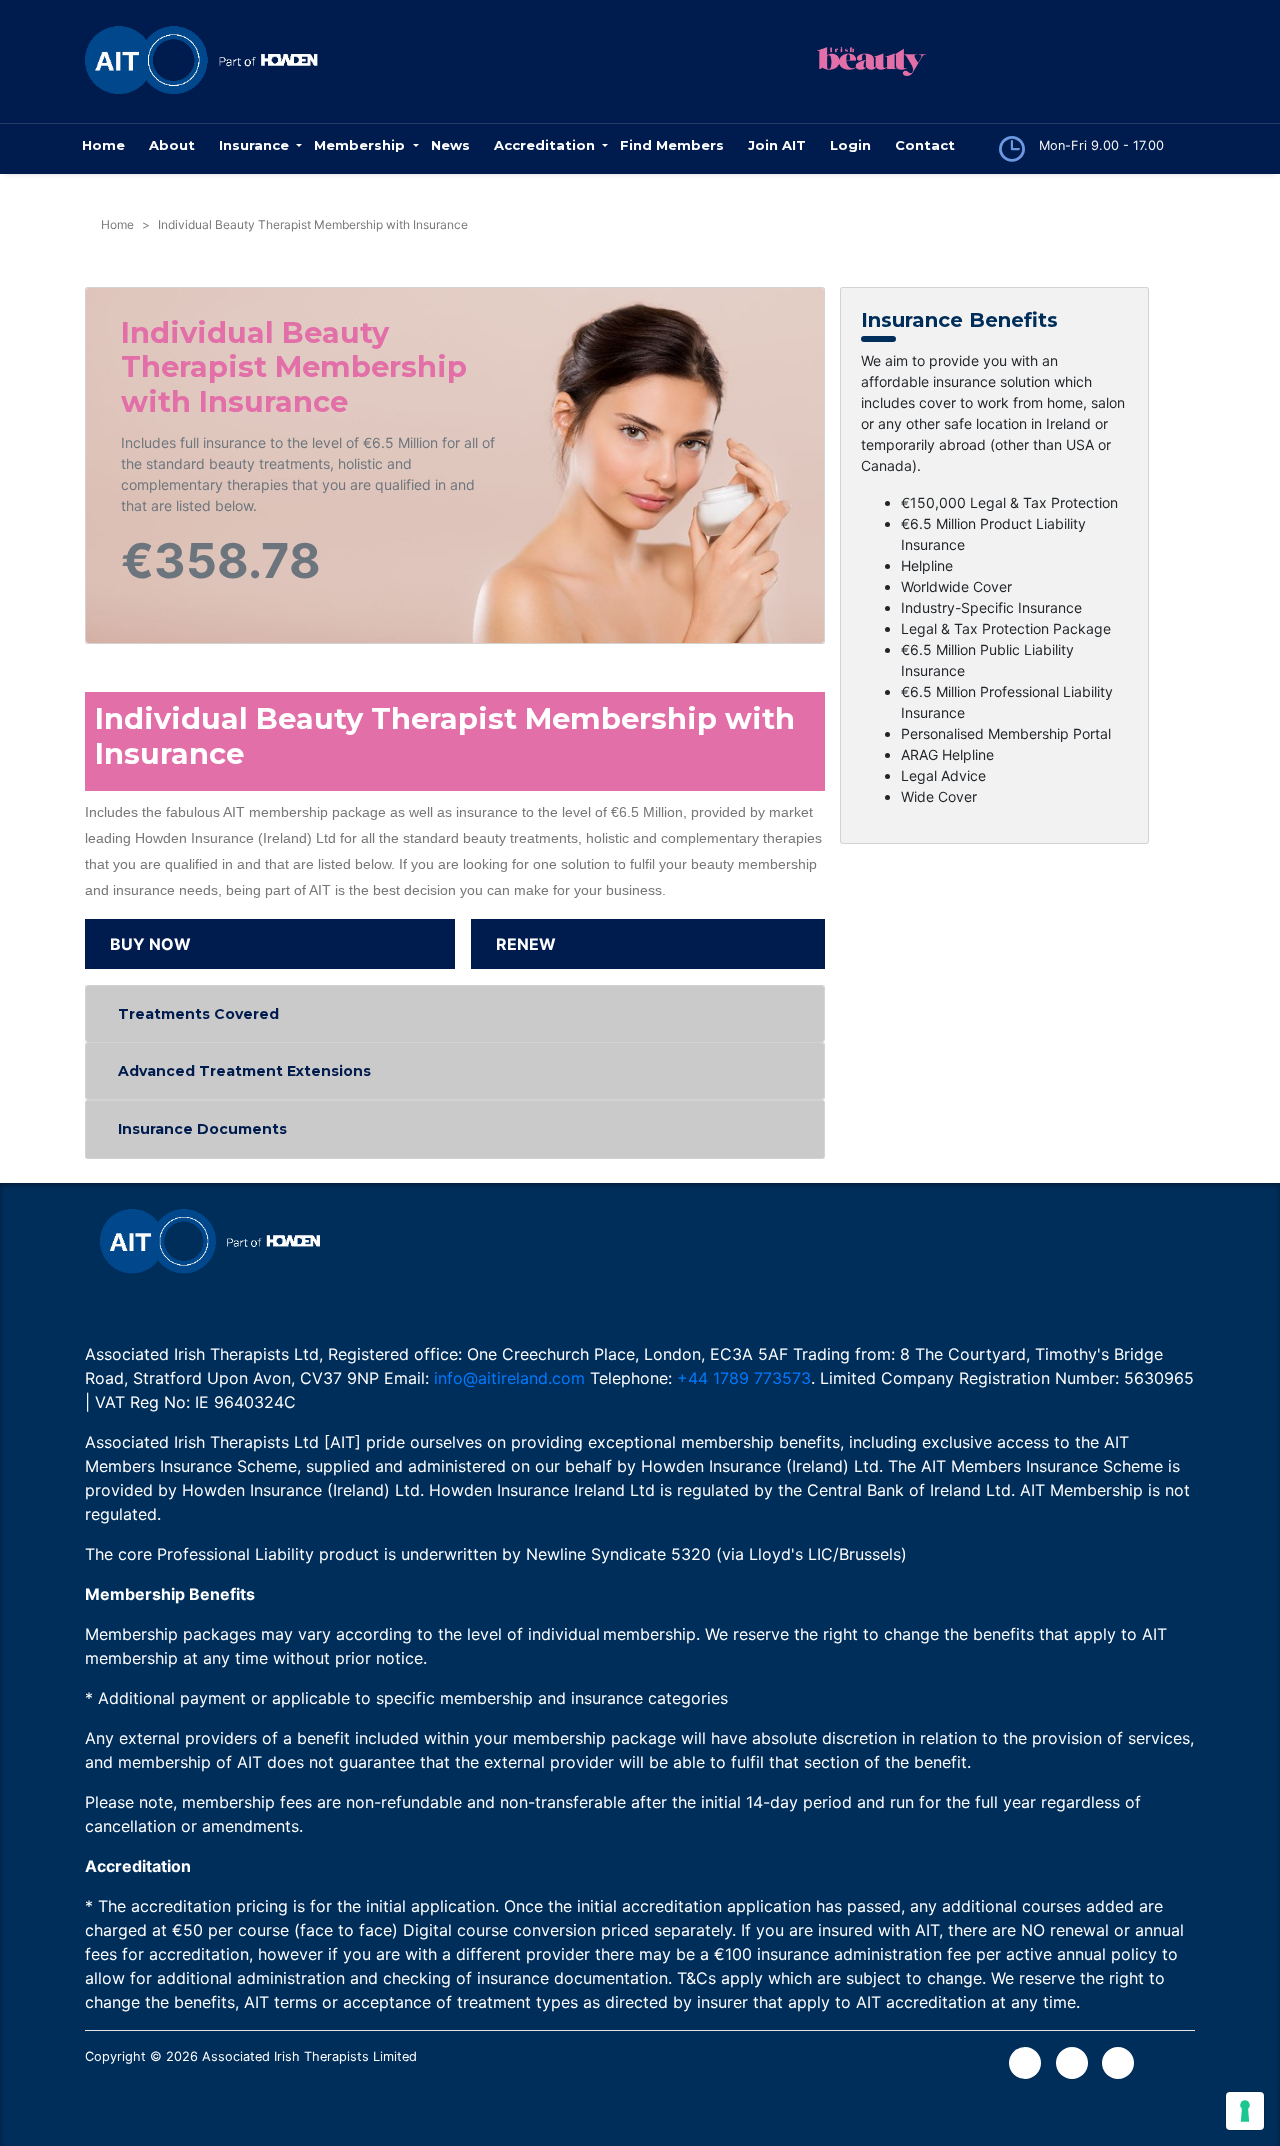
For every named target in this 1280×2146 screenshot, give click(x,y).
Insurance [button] (256, 145)
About (172, 145)
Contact (925, 145)
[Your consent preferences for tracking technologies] (1245, 2111)
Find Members (672, 145)
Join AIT (777, 145)
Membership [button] (361, 145)
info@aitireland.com (509, 1378)
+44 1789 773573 (744, 1378)
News (450, 145)
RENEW (526, 944)
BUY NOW (150, 944)
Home (103, 145)
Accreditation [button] (546, 145)
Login (850, 145)
